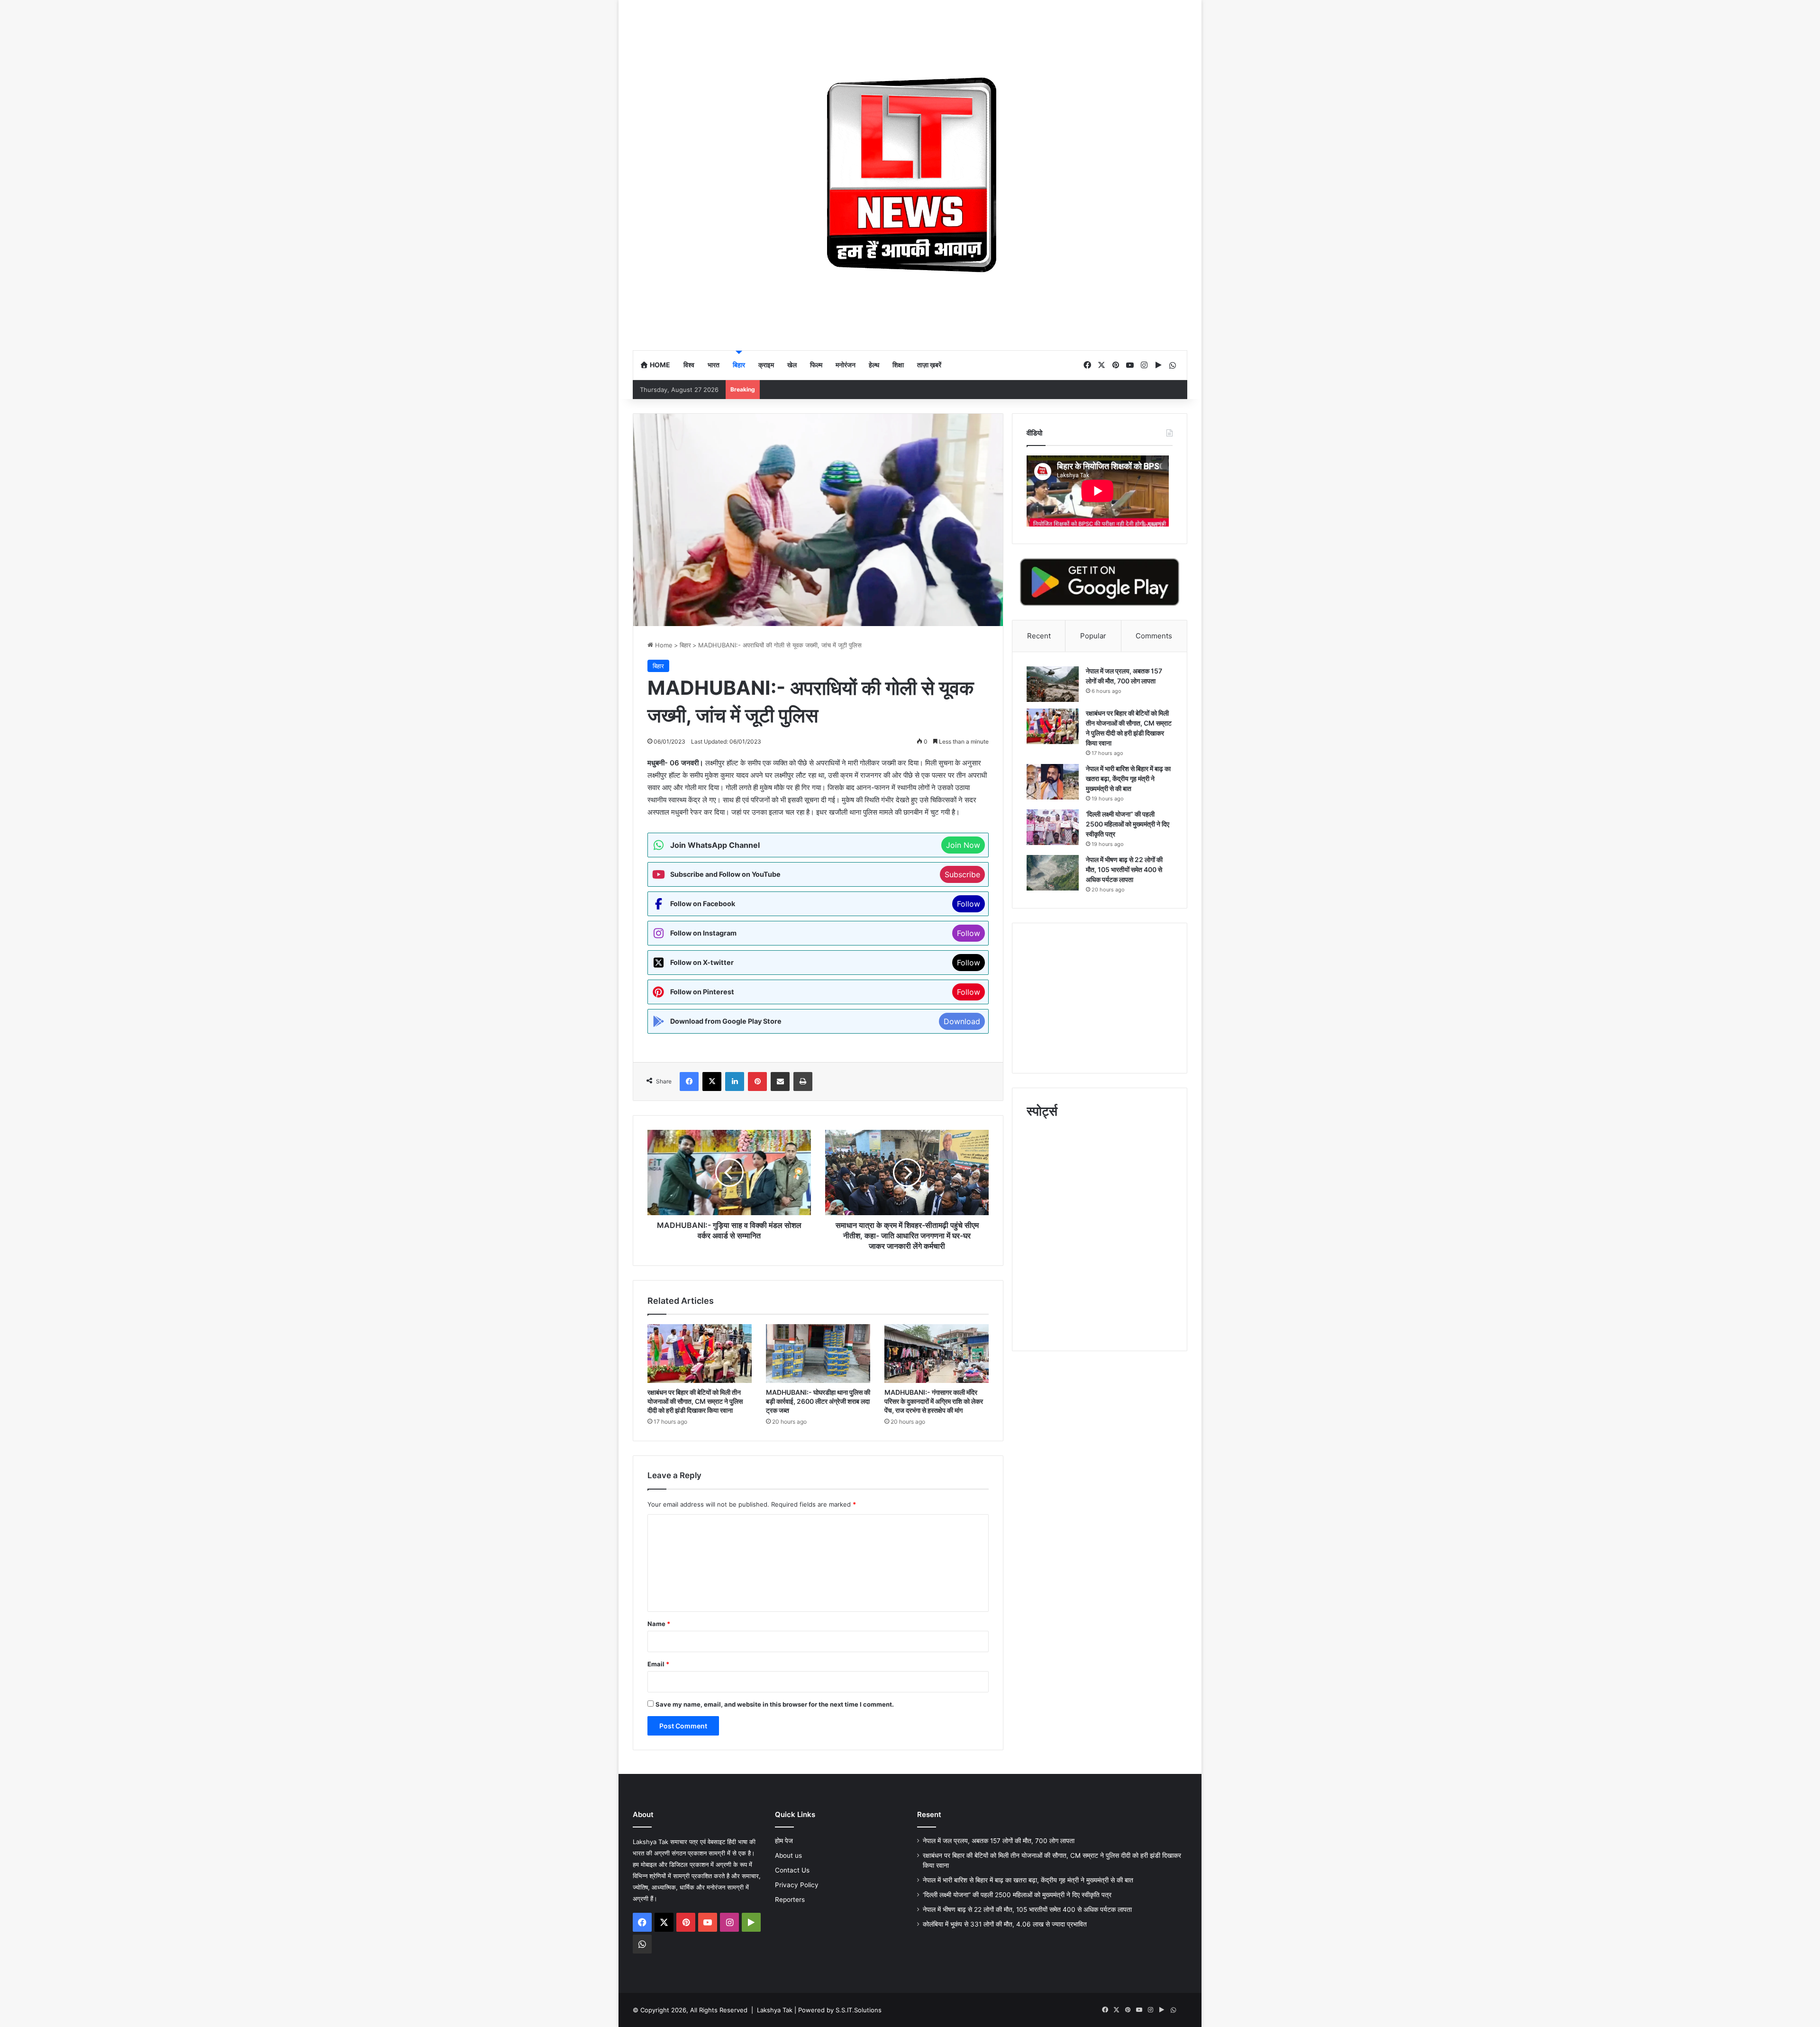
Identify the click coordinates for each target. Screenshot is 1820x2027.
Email (658, 1664)
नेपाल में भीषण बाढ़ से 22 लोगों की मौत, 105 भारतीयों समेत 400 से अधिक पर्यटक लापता (1124, 869)
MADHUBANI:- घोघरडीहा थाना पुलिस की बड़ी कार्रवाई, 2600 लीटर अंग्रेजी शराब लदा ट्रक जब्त (818, 1401)
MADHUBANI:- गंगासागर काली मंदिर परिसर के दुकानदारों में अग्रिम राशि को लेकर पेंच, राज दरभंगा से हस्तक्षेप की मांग (934, 1401)
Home (659, 365)
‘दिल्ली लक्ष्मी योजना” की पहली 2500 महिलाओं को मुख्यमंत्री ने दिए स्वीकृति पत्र (1128, 824)
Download (962, 1021)
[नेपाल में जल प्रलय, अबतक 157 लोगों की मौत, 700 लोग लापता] (1053, 684)
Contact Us (792, 1870)
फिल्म (816, 365)
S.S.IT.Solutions (859, 2010)
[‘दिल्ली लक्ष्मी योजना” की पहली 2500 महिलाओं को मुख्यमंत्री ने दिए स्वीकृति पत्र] (1053, 827)
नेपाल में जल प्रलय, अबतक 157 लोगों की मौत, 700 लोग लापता (999, 1841)
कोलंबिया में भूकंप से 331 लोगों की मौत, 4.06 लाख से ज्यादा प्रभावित (1005, 1924)
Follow (969, 904)
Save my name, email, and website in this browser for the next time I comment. (775, 1704)
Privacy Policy (797, 1885)
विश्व (689, 365)
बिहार (739, 365)
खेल (792, 365)
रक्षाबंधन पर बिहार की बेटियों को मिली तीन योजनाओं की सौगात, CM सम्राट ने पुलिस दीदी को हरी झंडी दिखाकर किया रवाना (695, 1401)
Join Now (963, 845)
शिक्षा (898, 365)
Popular (1093, 636)
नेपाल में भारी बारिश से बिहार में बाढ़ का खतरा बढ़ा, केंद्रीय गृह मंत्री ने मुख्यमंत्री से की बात (1128, 778)
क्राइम (766, 365)
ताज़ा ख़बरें (929, 365)
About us (788, 1855)
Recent (1039, 636)
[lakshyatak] (910, 175)
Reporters (790, 1900)
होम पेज (784, 1841)
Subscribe (962, 874)
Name (659, 1624)
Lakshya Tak (775, 2010)
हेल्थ (874, 365)
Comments (1154, 636)
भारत (714, 365)
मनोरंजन (846, 365)
